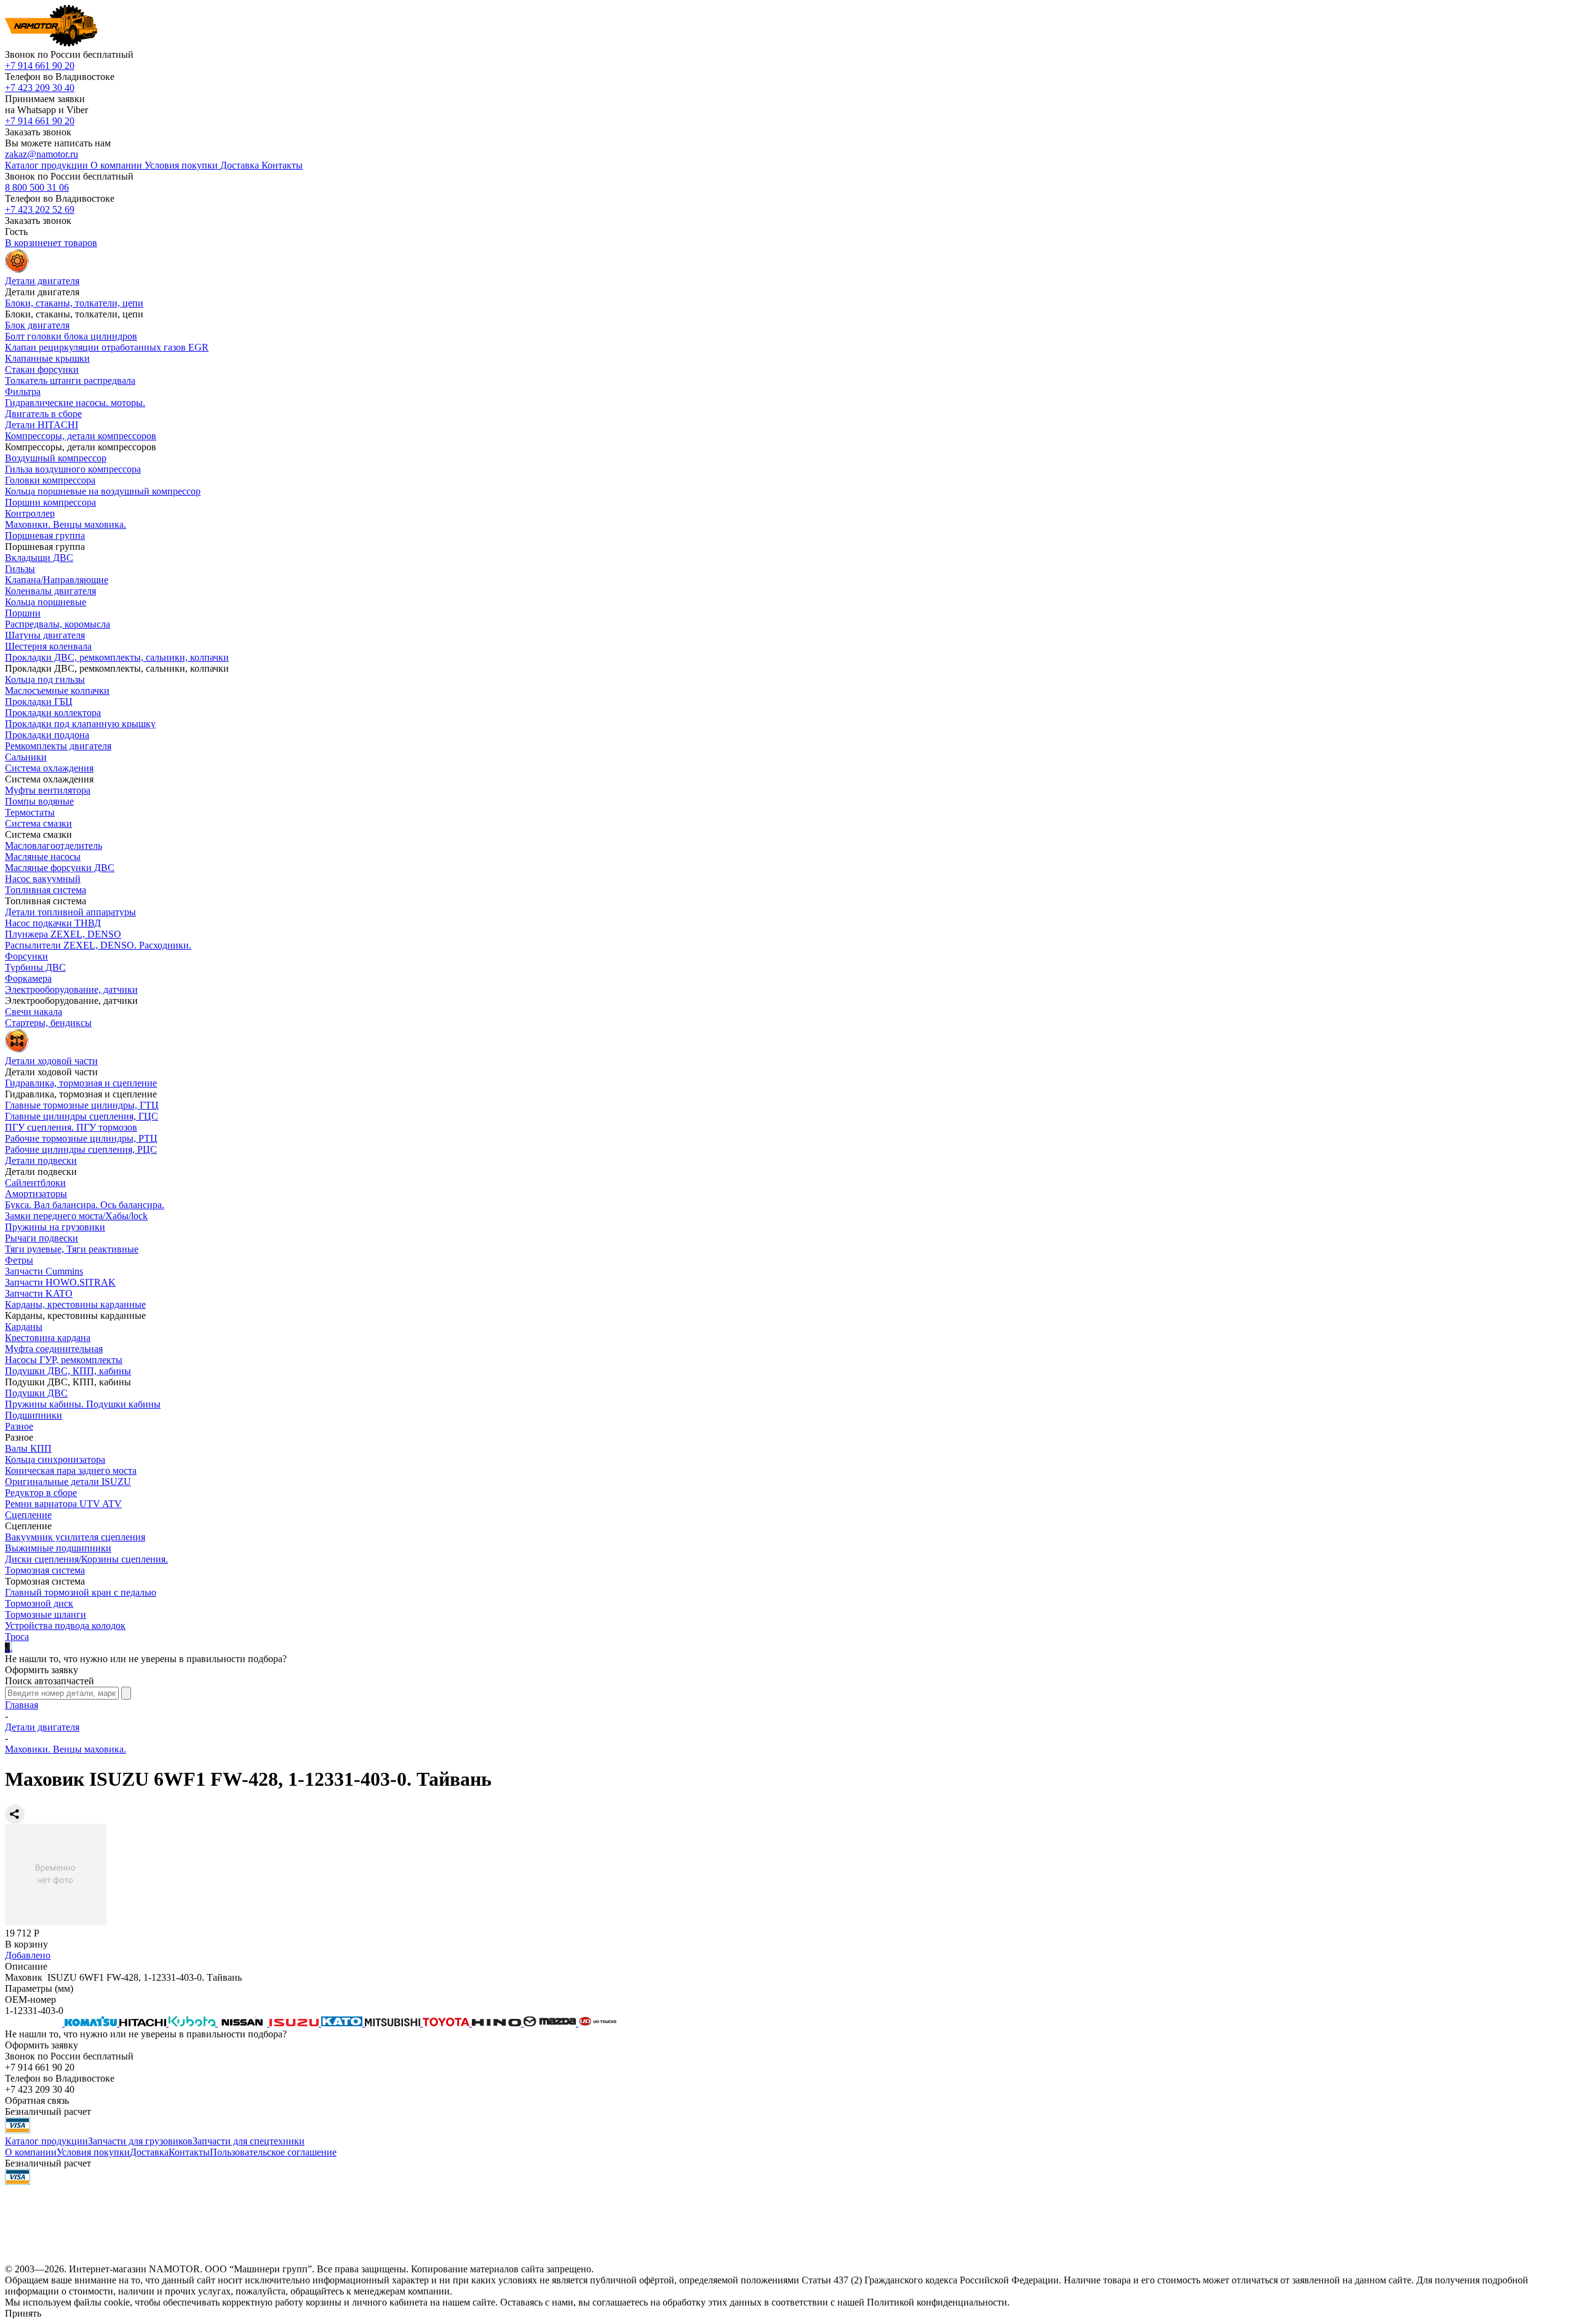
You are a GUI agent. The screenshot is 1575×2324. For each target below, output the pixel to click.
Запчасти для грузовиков (140, 2141)
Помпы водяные (39, 801)
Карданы (24, 1327)
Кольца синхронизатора (55, 1459)
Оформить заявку (42, 1670)
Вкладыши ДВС (39, 558)
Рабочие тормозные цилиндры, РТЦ (81, 1138)
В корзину (26, 1944)
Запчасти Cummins (44, 1271)
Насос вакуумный (43, 879)
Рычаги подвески (42, 1238)
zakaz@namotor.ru (42, 154)
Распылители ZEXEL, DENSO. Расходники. (98, 945)
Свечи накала (34, 1012)
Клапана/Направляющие (57, 580)
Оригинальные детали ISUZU (68, 1482)
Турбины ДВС (35, 967)
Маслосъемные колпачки (57, 690)
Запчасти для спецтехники (249, 2141)
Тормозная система (45, 1570)
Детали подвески (41, 1160)
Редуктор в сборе (41, 1493)
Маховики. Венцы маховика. (66, 524)
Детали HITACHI (42, 425)
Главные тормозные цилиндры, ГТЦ (82, 1105)
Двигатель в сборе (43, 414)
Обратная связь (37, 2100)
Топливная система (46, 890)
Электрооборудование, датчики (71, 989)
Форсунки (26, 956)
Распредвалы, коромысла (58, 624)
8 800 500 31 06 (37, 187)
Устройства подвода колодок (65, 1626)
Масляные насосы (43, 857)
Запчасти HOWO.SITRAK (60, 1282)
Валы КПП (28, 1448)
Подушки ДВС (36, 1393)
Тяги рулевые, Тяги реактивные (72, 1249)
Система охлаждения (49, 768)
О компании (31, 2152)
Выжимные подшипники (58, 1548)
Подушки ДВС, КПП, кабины (68, 1371)
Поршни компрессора (50, 502)
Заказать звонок (38, 132)
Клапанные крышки (47, 358)
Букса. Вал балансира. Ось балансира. (85, 1205)
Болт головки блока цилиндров (71, 336)
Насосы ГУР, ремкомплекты (64, 1360)
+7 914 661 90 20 (40, 66)
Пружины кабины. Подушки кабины (83, 1404)
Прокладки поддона (47, 735)
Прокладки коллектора (53, 713)
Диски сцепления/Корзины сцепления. (86, 1559)
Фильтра (23, 392)
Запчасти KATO (39, 1293)
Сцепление (28, 1515)
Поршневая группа (45, 535)
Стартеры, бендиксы (48, 1023)
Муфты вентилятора (48, 790)
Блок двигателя (37, 325)
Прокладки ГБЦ (39, 702)
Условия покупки (93, 2152)
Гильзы (20, 569)
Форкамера (28, 978)
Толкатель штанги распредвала (70, 380)
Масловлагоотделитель (54, 846)
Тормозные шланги (46, 1614)
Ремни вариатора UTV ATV (63, 1504)
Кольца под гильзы (45, 679)
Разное (19, 1426)
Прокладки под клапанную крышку (80, 724)
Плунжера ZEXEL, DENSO (63, 934)
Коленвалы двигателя (50, 591)
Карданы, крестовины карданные (75, 1304)
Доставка (149, 2152)
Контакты (189, 2152)
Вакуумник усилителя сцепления (75, 1537)
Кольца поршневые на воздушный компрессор (103, 491)
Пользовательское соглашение (273, 2152)
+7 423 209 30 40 (40, 88)
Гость (16, 232)
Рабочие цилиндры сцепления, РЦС (81, 1149)
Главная (22, 1705)
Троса (17, 1637)
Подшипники (34, 1415)
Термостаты (30, 812)
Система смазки (38, 823)
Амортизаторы (36, 1194)
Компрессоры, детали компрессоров (81, 436)
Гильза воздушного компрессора (73, 469)
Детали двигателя (42, 1727)
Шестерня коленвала (48, 646)
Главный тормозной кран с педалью (81, 1592)
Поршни (23, 613)
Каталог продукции (46, 2141)
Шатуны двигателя (45, 635)
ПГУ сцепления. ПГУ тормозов (71, 1127)
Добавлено (28, 1955)
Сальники (26, 757)
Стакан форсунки (42, 369)
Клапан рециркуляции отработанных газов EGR (107, 347)
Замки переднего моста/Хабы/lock (76, 1216)
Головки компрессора (50, 480)
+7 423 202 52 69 (40, 209)
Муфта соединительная (54, 1349)
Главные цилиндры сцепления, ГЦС (82, 1116)
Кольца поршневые (46, 602)
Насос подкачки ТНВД (53, 923)
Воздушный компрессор (56, 458)
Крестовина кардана (48, 1338)
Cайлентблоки (35, 1183)
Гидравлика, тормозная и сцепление (81, 1083)
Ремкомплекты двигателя (58, 746)
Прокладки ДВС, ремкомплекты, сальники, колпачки (117, 657)
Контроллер (30, 513)
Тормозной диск (39, 1603)
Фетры (19, 1260)
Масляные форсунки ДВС (60, 868)
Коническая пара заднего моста (71, 1470)
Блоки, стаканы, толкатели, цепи (74, 303)
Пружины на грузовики (55, 1227)
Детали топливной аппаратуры (70, 912)
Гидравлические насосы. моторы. (75, 403)
